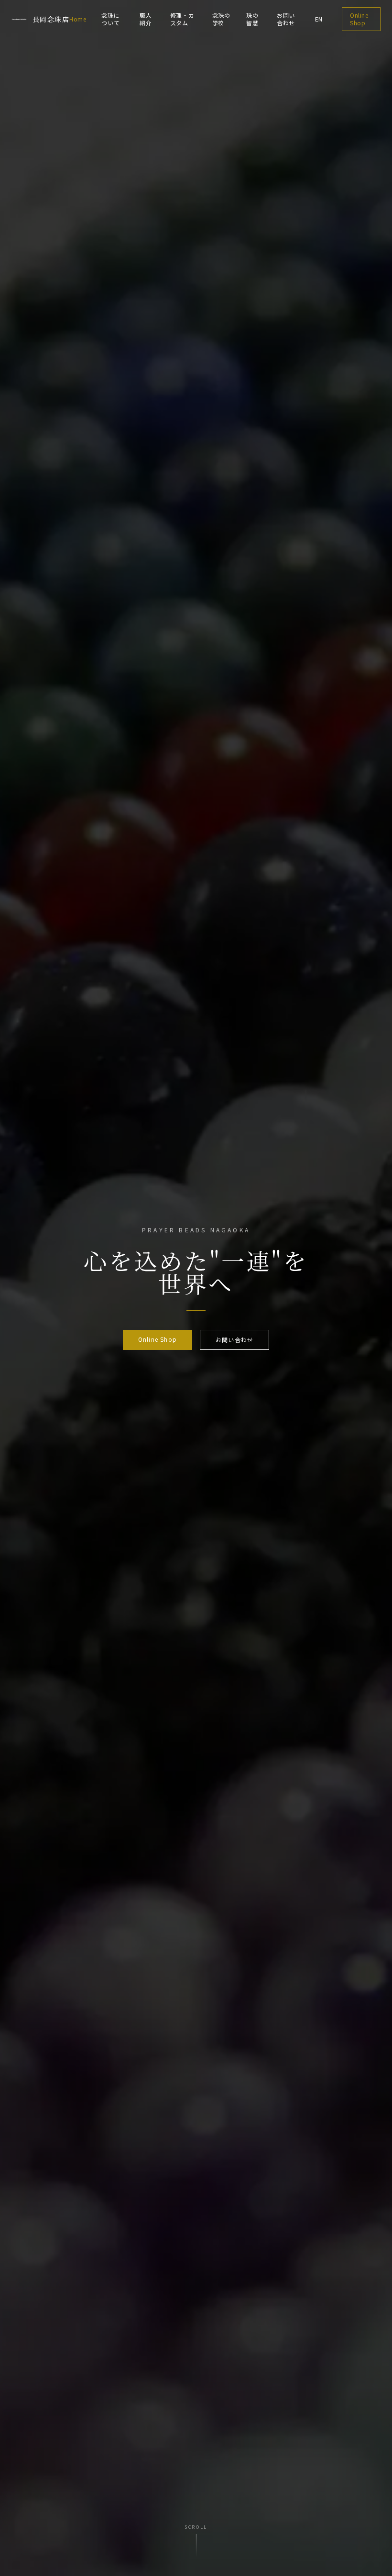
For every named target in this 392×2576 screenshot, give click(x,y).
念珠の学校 (221, 19)
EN (319, 19)
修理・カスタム (182, 19)
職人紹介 (146, 19)
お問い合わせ (286, 19)
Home (78, 19)
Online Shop (359, 19)
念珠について (110, 19)
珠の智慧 (252, 19)
